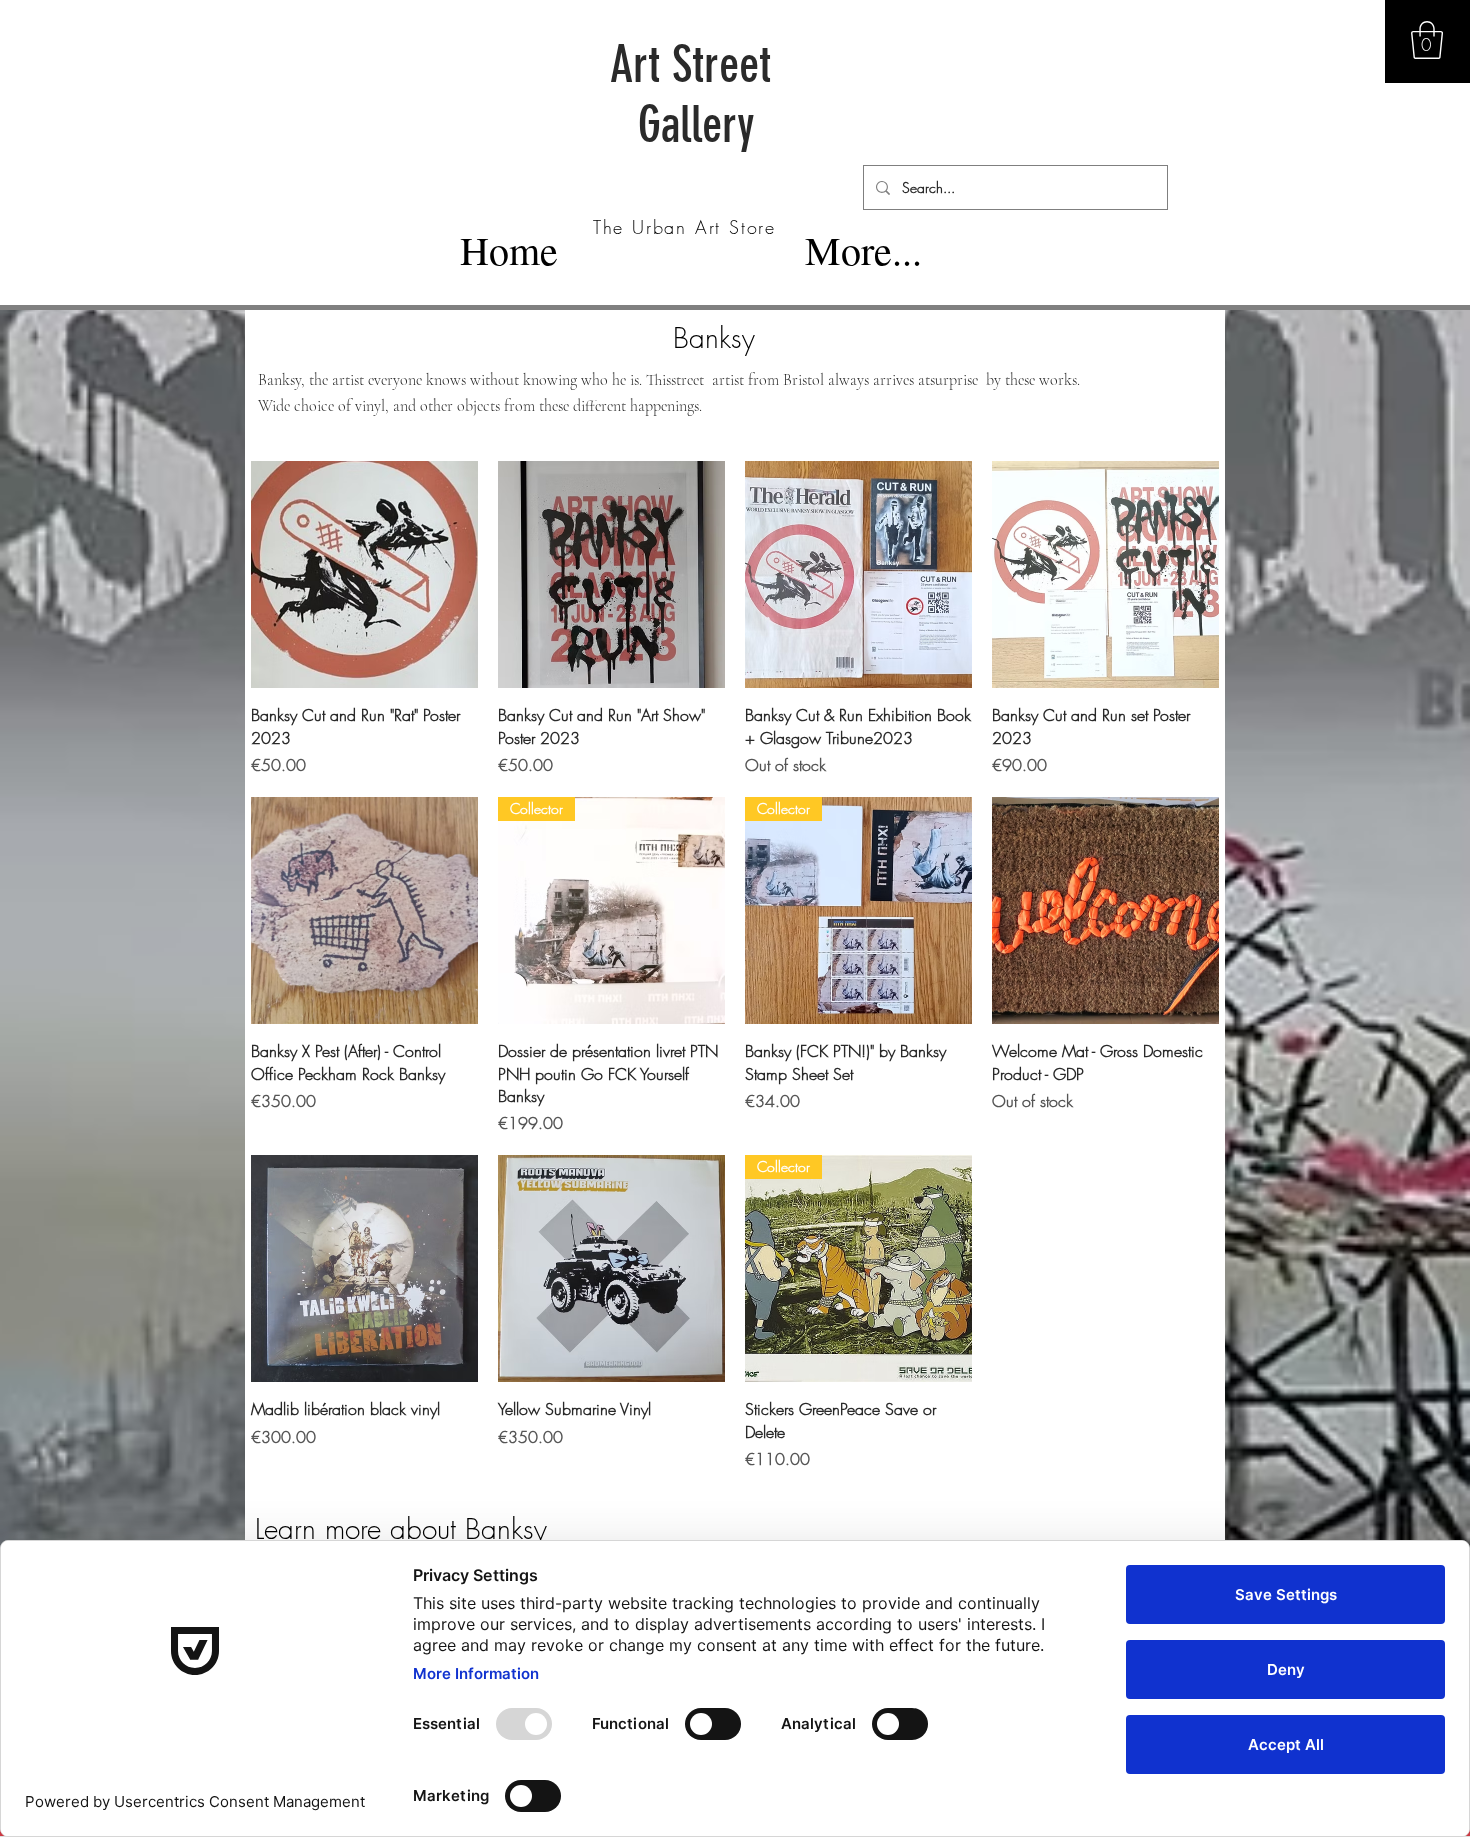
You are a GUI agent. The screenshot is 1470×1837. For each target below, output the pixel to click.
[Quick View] (364, 574)
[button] (1427, 40)
